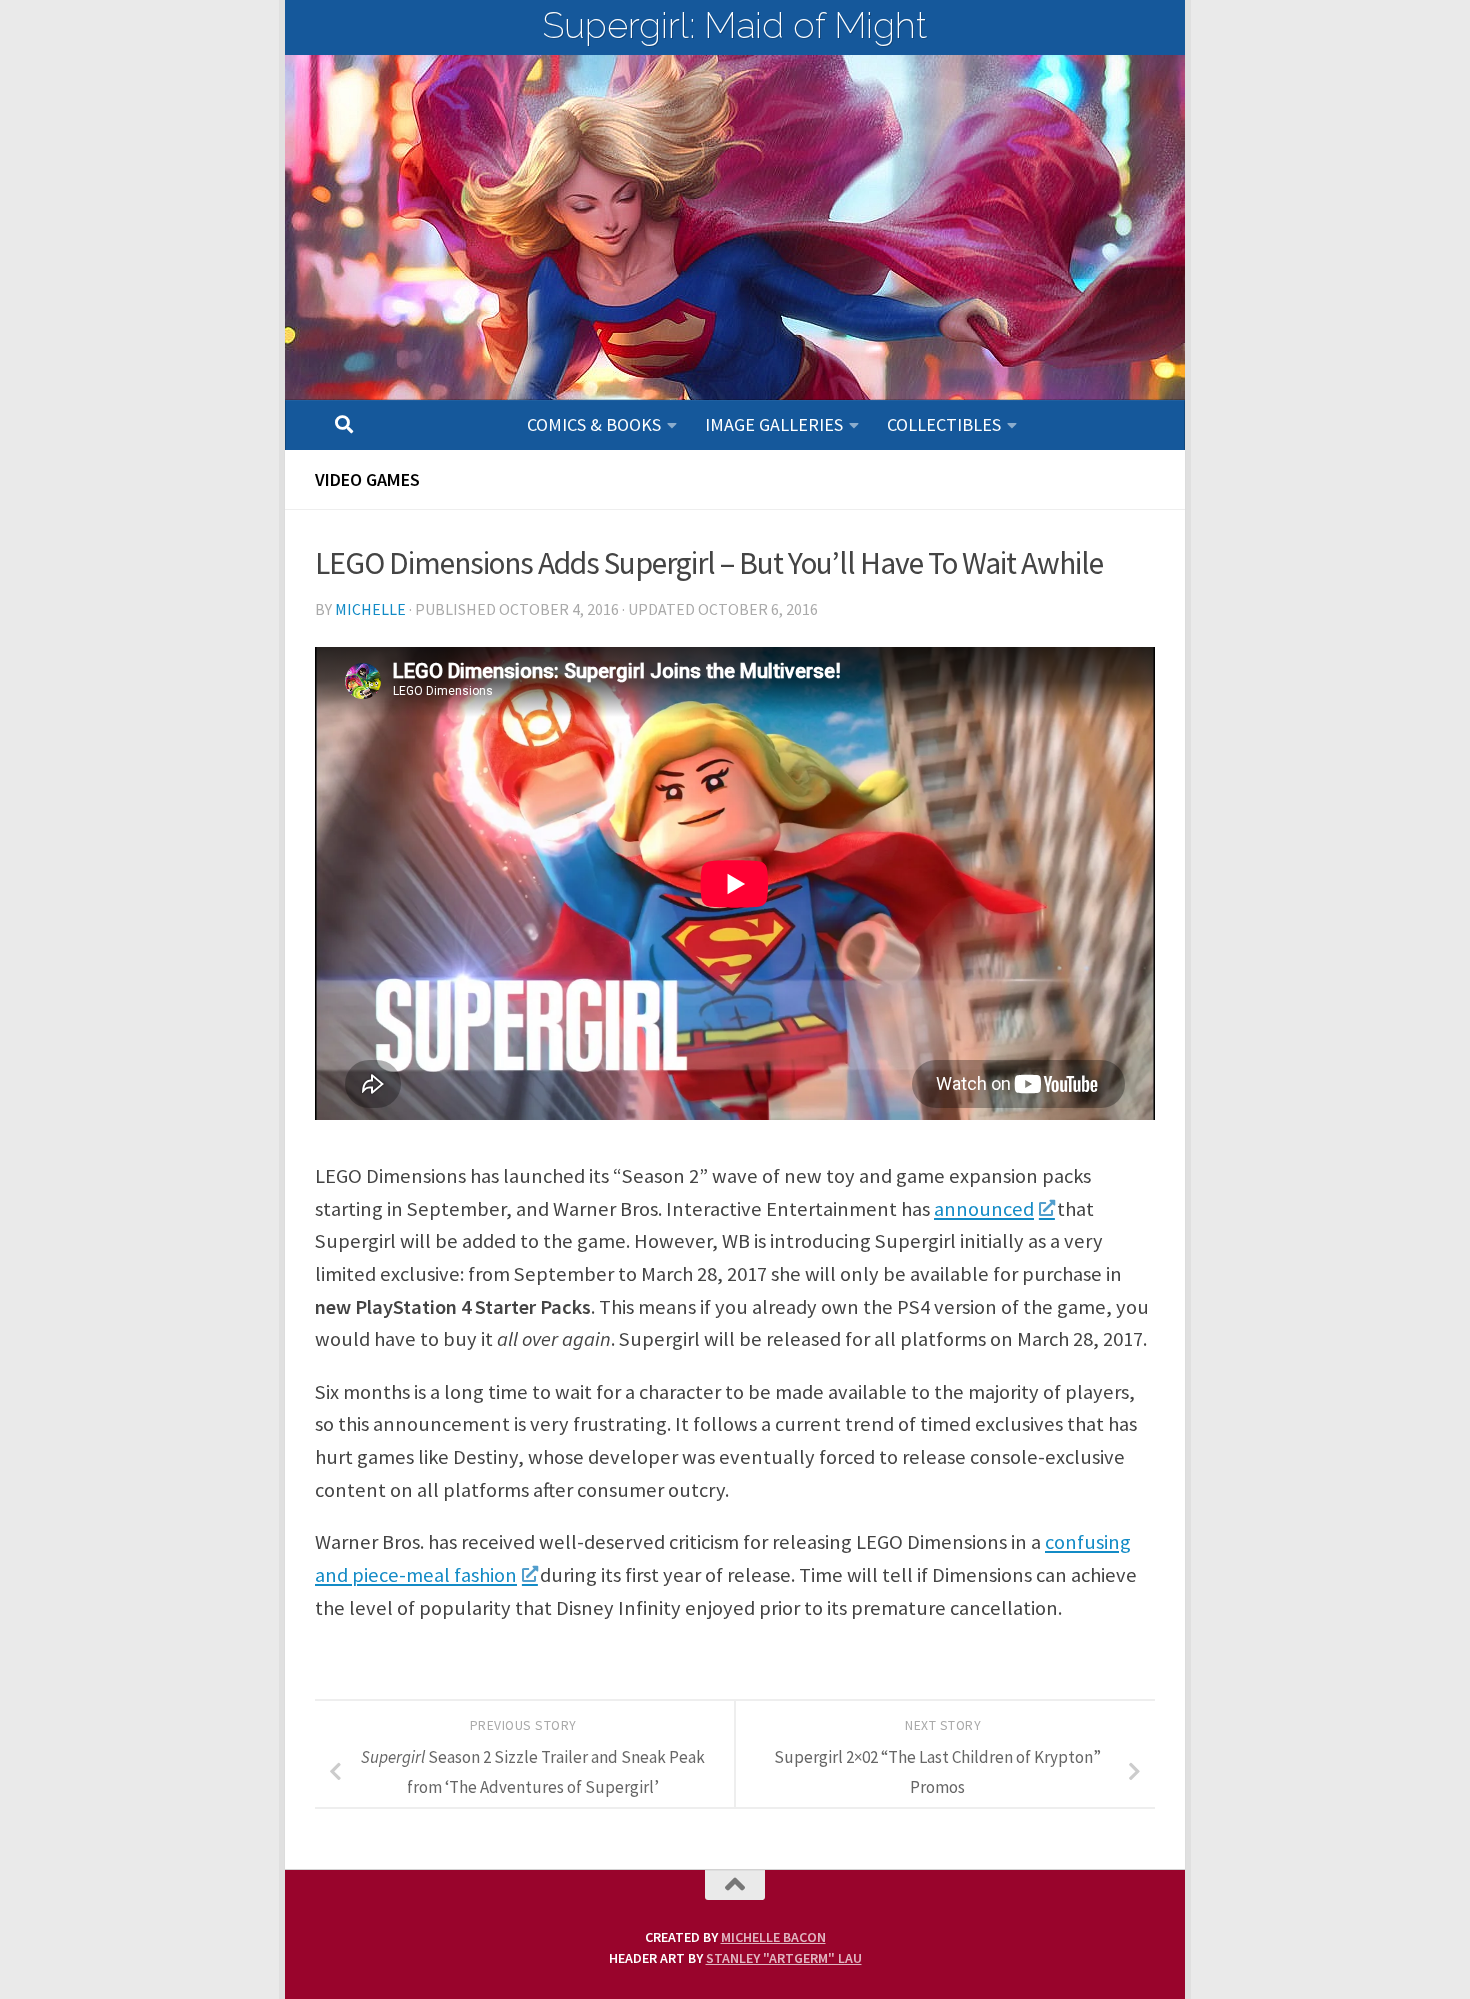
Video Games (367, 479)
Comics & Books (594, 424)
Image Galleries (774, 424)
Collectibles (944, 424)
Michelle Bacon (773, 1937)
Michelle (370, 609)
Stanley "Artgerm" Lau (784, 1958)
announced (984, 1209)
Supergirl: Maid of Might (735, 25)
